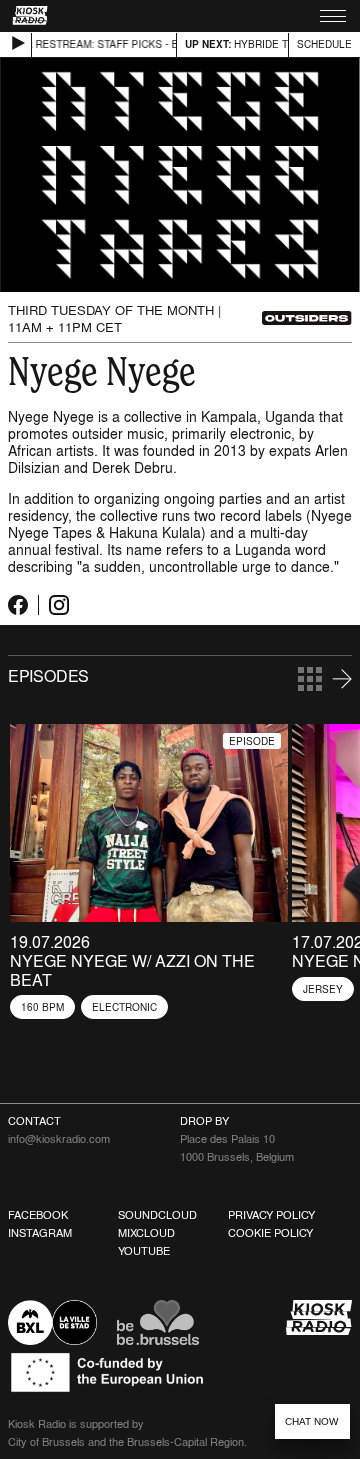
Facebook (38, 1215)
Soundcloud (157, 1215)
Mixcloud (146, 1233)
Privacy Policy (271, 1215)
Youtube (144, 1251)
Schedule (324, 44)
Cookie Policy (270, 1233)
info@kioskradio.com (59, 1139)
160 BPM (42, 1007)
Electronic (124, 1007)
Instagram (40, 1233)
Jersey (323, 989)
